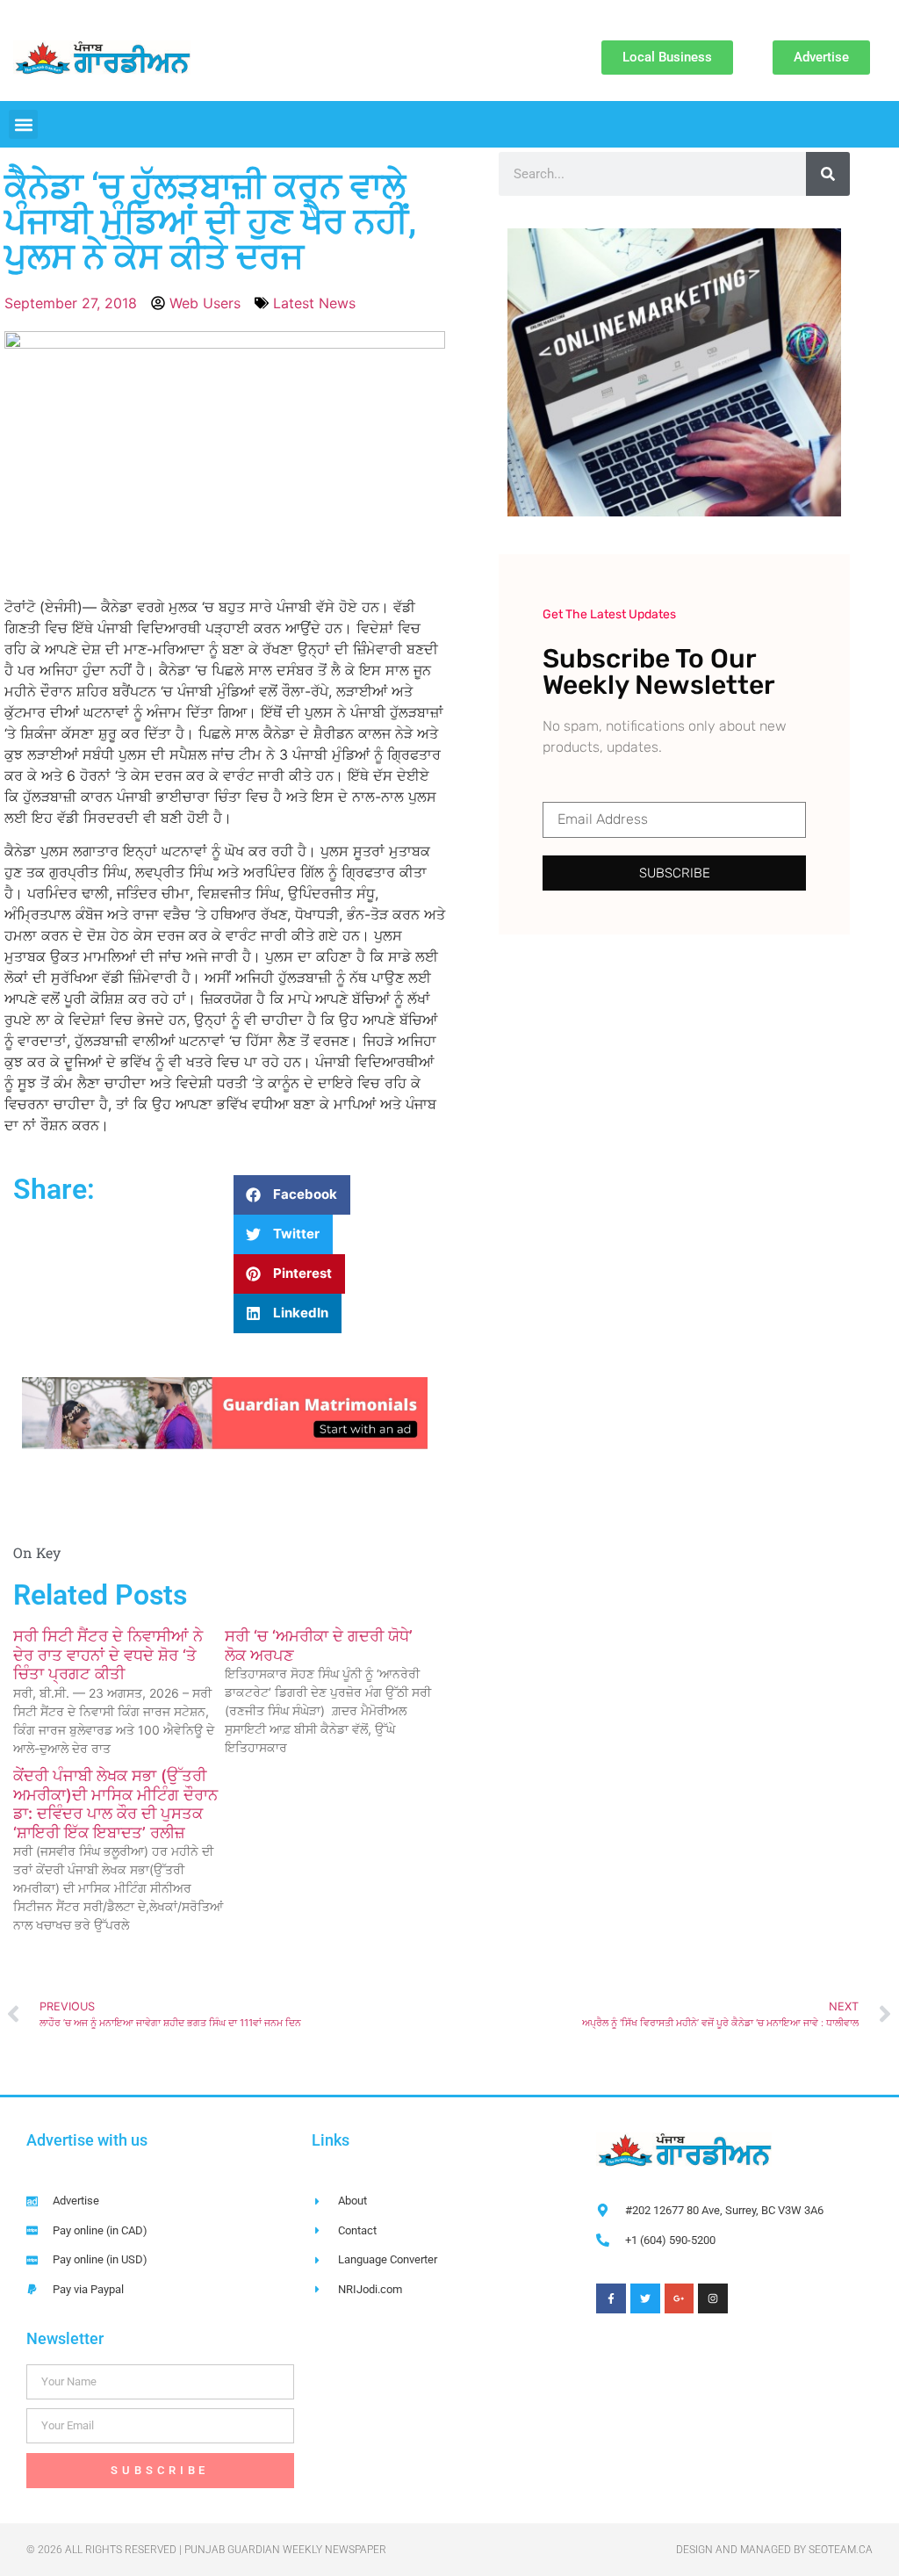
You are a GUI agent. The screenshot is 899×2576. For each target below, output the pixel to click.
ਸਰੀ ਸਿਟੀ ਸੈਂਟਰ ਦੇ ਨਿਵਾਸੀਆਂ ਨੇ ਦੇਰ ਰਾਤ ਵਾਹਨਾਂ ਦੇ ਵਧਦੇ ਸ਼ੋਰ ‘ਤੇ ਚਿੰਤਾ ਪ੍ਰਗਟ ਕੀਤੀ (108, 1655)
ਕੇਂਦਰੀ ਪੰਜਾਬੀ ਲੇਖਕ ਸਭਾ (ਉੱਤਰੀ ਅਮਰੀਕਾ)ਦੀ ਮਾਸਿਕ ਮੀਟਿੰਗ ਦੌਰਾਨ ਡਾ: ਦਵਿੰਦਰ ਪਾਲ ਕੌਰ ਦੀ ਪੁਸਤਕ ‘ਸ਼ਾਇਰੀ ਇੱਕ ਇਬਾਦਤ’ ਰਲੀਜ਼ (115, 1804)
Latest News (314, 303)
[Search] (828, 174)
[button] (23, 124)
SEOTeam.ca (841, 2550)
